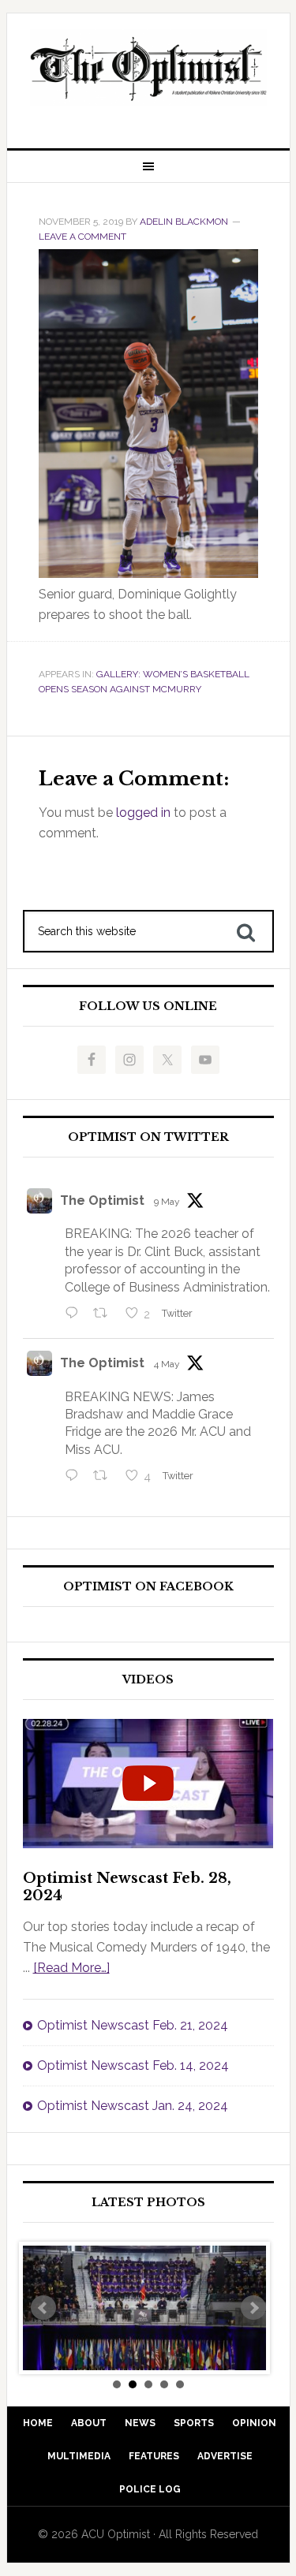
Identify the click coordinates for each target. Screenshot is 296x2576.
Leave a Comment (82, 237)
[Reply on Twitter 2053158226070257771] (75, 1314)
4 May (167, 1364)
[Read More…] (71, 1968)
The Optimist (102, 1200)
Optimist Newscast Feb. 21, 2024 (133, 2025)
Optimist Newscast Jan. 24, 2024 (133, 2106)
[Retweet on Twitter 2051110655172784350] (105, 1477)
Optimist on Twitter (148, 1137)
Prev (43, 2308)
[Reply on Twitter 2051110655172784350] (75, 1477)
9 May (167, 1202)
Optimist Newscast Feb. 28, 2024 (127, 1887)
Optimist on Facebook (148, 1587)
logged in (143, 813)
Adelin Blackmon (184, 222)
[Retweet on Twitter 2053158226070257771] (105, 1314)
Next (253, 2308)
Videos (148, 1680)
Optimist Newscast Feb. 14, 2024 (133, 2065)
